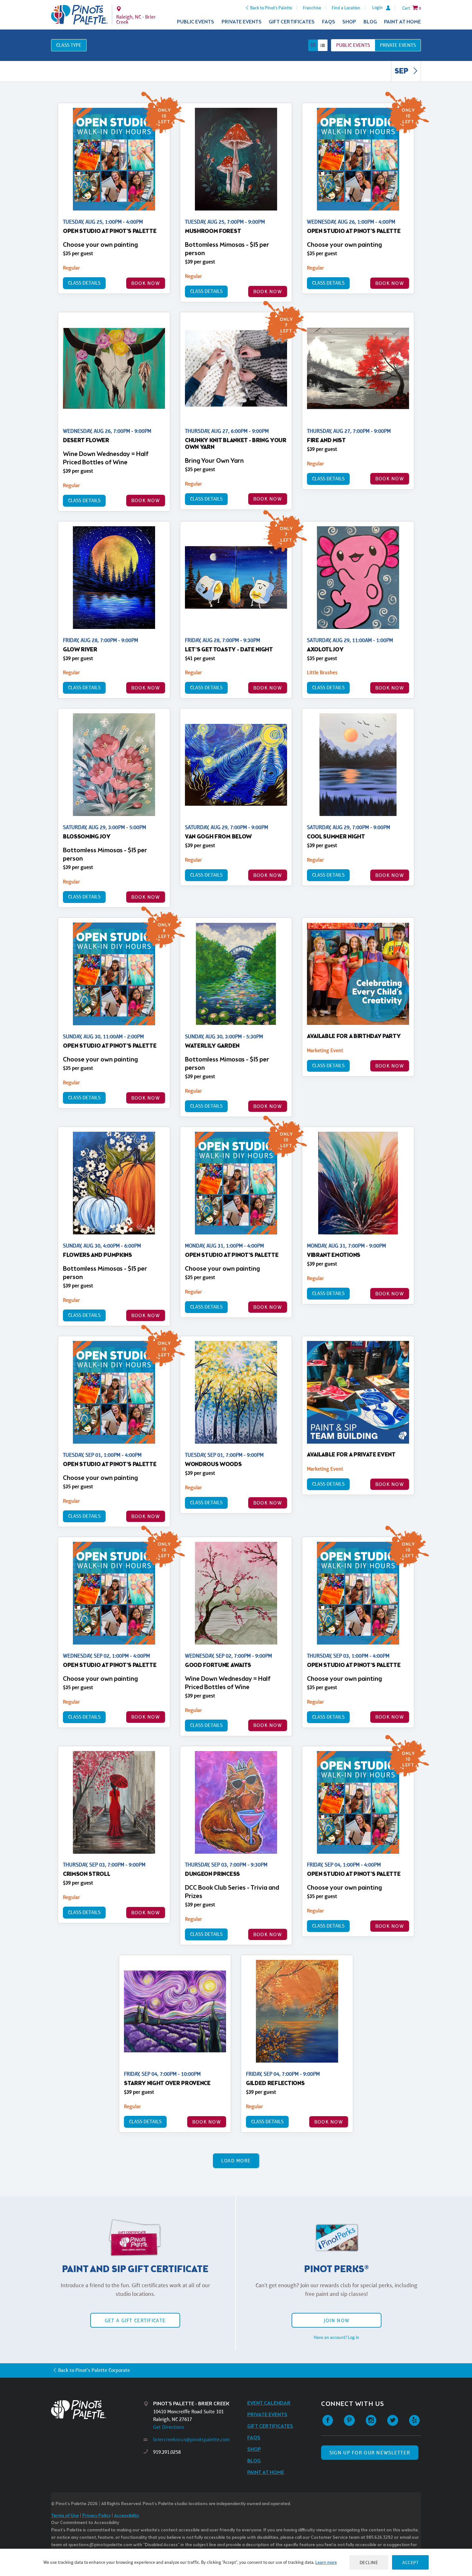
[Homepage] (97, 2410)
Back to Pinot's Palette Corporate (94, 2370)
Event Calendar (269, 2403)
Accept (410, 2562)
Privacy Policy (96, 2516)
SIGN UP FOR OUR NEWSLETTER (370, 2453)
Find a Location (346, 8)
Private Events (242, 22)
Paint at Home (402, 22)
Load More (236, 2161)
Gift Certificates (292, 22)
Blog (370, 22)
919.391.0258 (167, 2452)
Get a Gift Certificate (135, 2320)
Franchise (312, 8)
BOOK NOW (146, 283)
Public (353, 45)
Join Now (337, 2320)
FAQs (329, 22)
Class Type (69, 45)
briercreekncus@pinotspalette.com (191, 2439)
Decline (369, 2562)
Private (398, 45)
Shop (349, 22)
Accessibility (127, 2516)
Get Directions (169, 2427)
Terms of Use (65, 2516)
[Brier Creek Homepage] (79, 15)
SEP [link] (402, 72)
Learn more (326, 2562)
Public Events (196, 22)
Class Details (84, 283)
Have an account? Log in (337, 2337)
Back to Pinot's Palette (271, 8)
